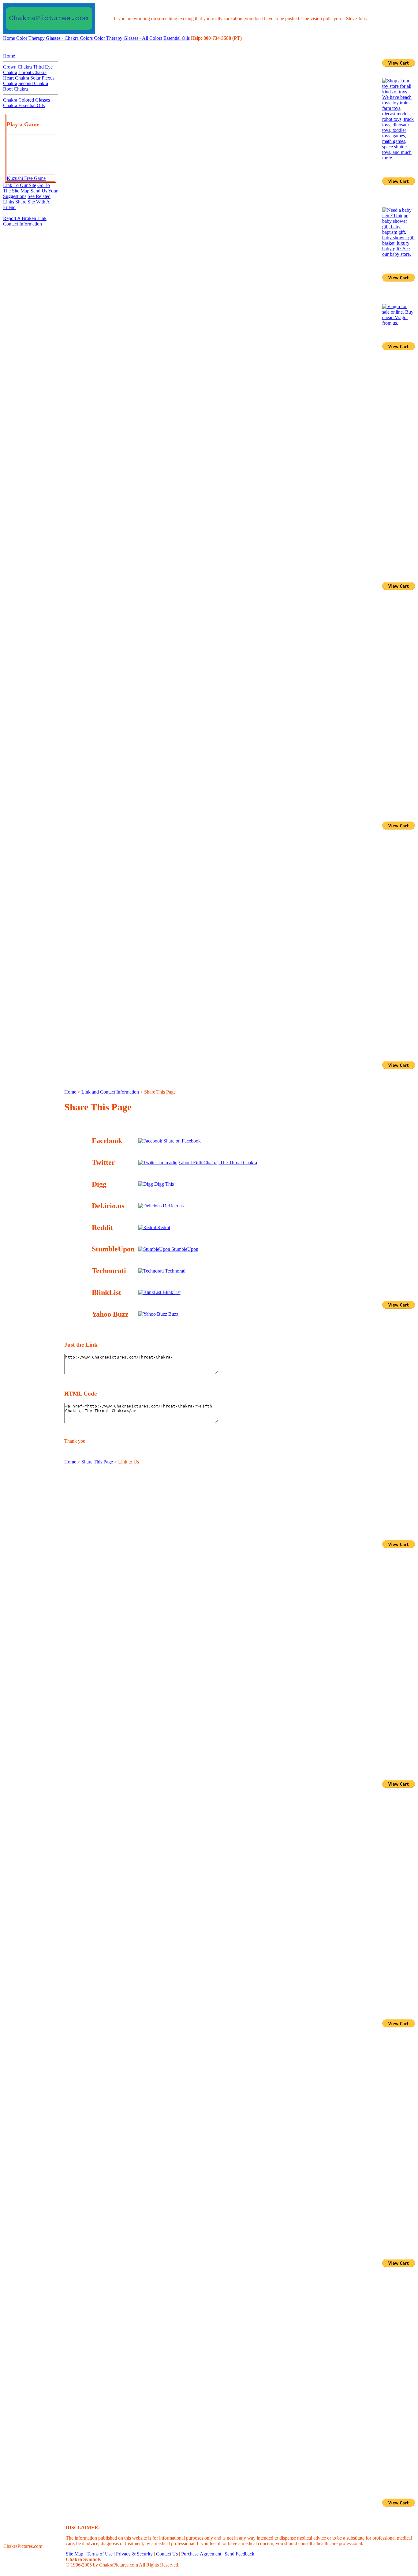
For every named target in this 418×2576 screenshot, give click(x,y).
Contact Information (22, 224)
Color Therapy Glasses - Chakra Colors (54, 38)
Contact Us (167, 2554)
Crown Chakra (17, 67)
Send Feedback (239, 2554)
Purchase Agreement (201, 2554)
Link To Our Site (20, 185)
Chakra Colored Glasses (26, 100)
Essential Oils (177, 38)
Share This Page (97, 1462)
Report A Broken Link (25, 218)
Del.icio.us (173, 1206)
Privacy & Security (134, 2554)
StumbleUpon (184, 1249)
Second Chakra (33, 83)
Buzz (173, 1314)
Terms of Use (100, 2554)
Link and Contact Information (110, 1092)
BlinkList (171, 1292)
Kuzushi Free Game (26, 178)
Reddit (163, 1227)
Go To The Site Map (26, 188)
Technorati (175, 1271)
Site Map (75, 2554)
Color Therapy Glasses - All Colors (128, 38)
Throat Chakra (32, 72)
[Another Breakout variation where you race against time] (31, 171)
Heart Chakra (16, 78)
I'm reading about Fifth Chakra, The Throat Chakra (207, 1163)
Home (9, 38)
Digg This (163, 1184)
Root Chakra (15, 89)
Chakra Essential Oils (24, 105)
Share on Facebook (181, 1141)
